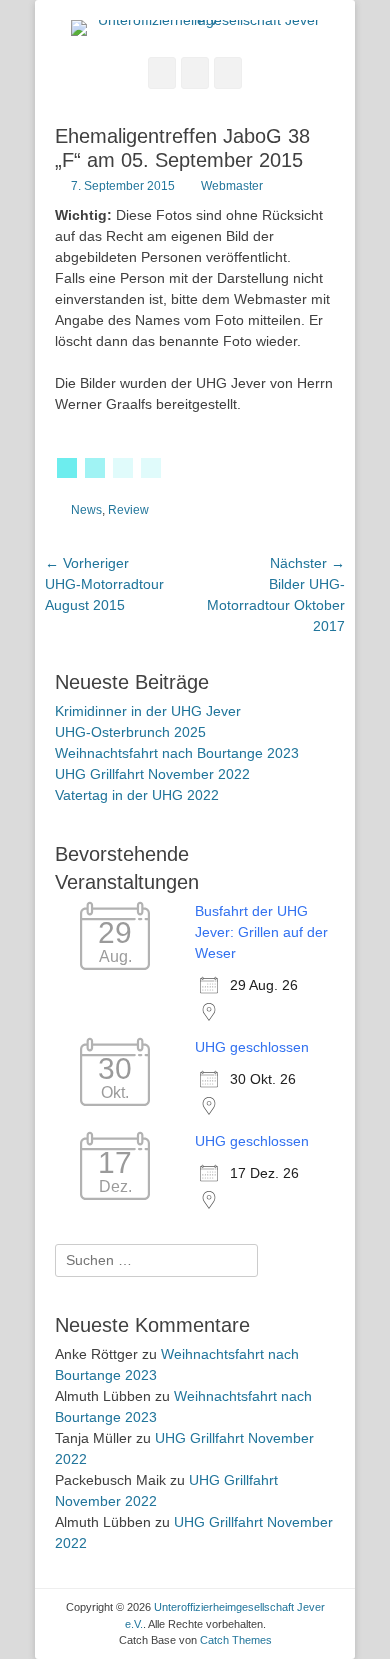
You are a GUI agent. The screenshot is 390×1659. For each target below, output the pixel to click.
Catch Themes (236, 1640)
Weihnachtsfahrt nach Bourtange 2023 (177, 753)
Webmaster (232, 186)
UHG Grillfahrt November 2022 (152, 774)
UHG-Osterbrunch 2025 (130, 732)
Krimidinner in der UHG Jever (148, 711)
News (86, 510)
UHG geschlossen (252, 1047)
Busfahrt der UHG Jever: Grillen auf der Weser (261, 932)
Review (128, 510)
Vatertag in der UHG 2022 (137, 795)
